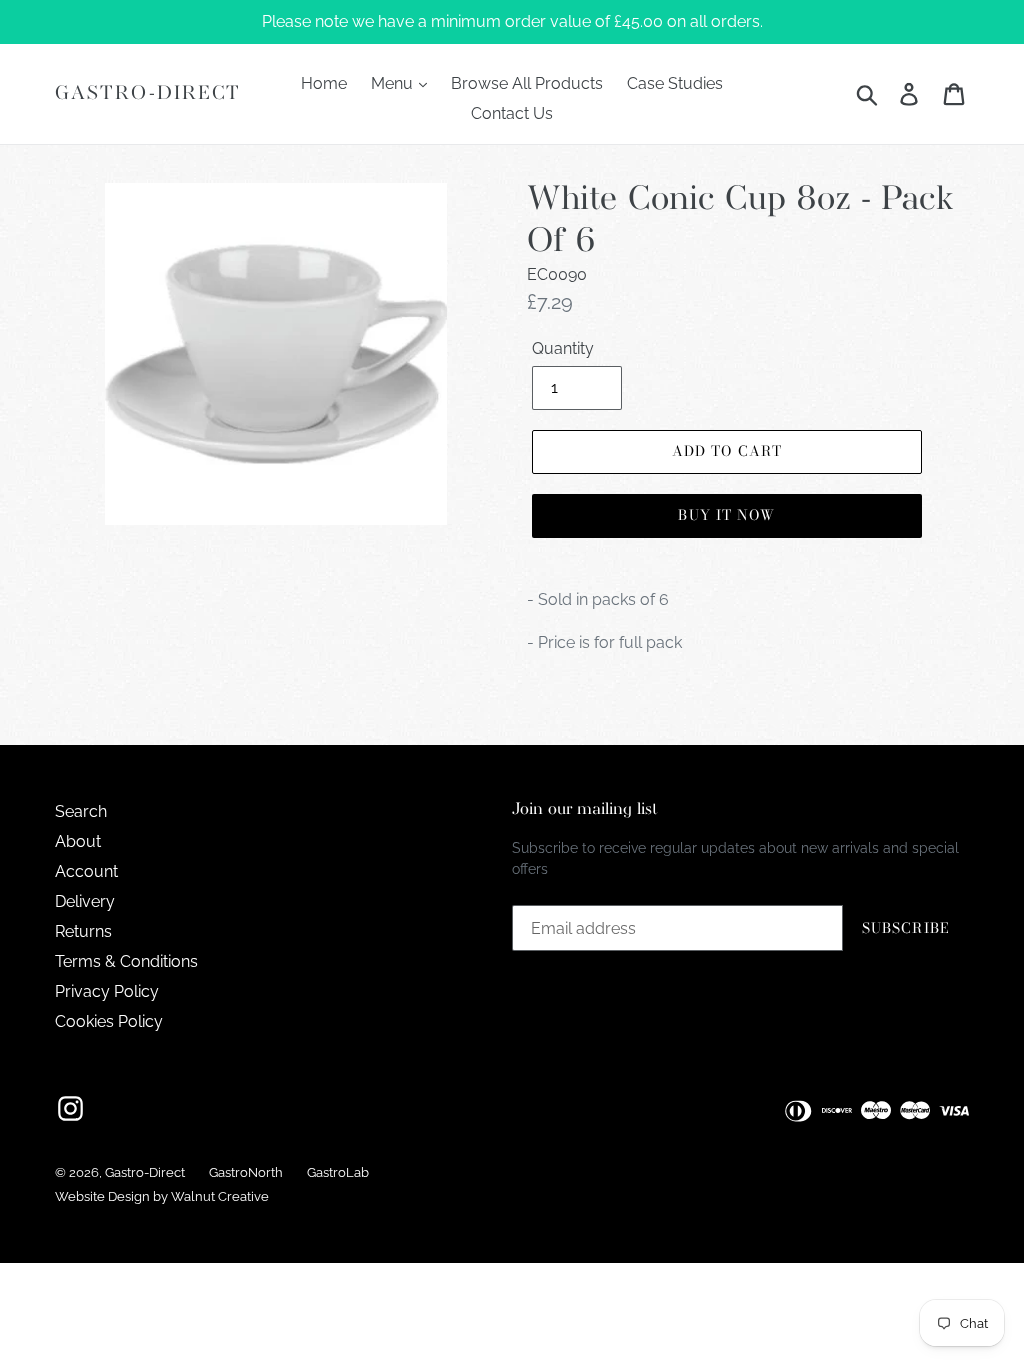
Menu (394, 83)
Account (86, 871)
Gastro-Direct (148, 93)
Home (324, 83)
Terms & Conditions (126, 961)
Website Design (102, 1196)
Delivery (85, 901)
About (78, 841)
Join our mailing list (585, 809)
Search (81, 811)
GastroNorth (246, 1172)
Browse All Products (527, 83)
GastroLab (338, 1172)
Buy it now (726, 515)
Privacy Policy (107, 991)
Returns (83, 931)
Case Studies (675, 83)
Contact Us (512, 113)
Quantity (563, 348)
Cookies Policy (109, 1021)
